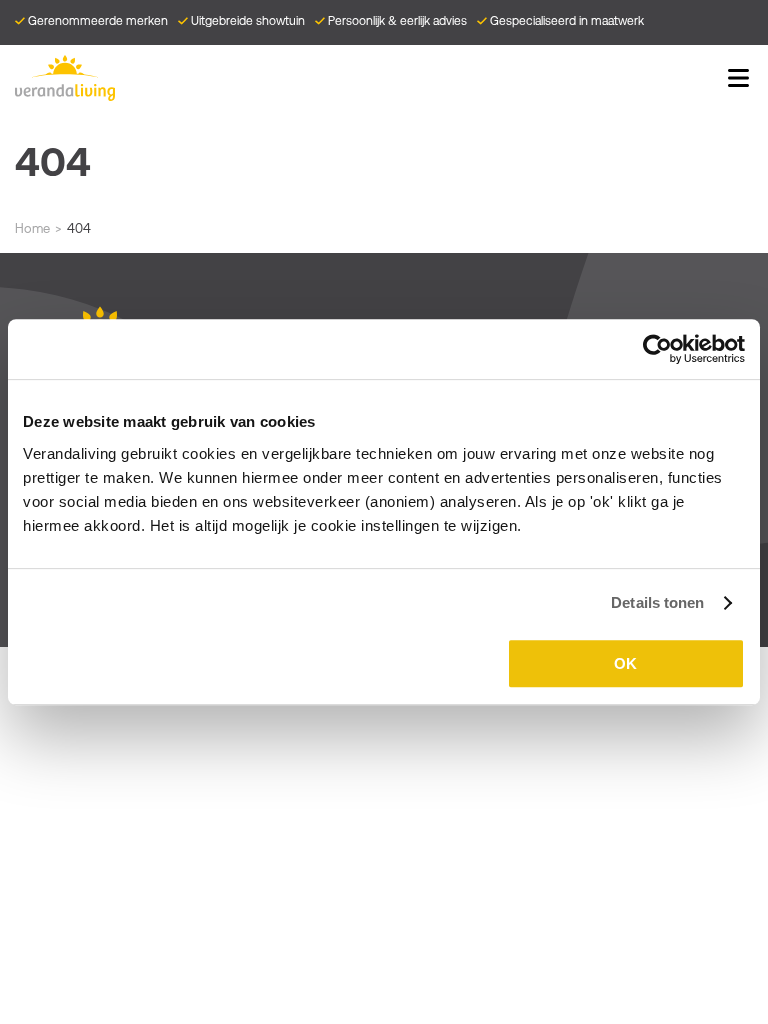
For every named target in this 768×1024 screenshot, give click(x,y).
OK (625, 663)
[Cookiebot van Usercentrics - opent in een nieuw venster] (657, 349)
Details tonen (657, 602)
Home (32, 228)
